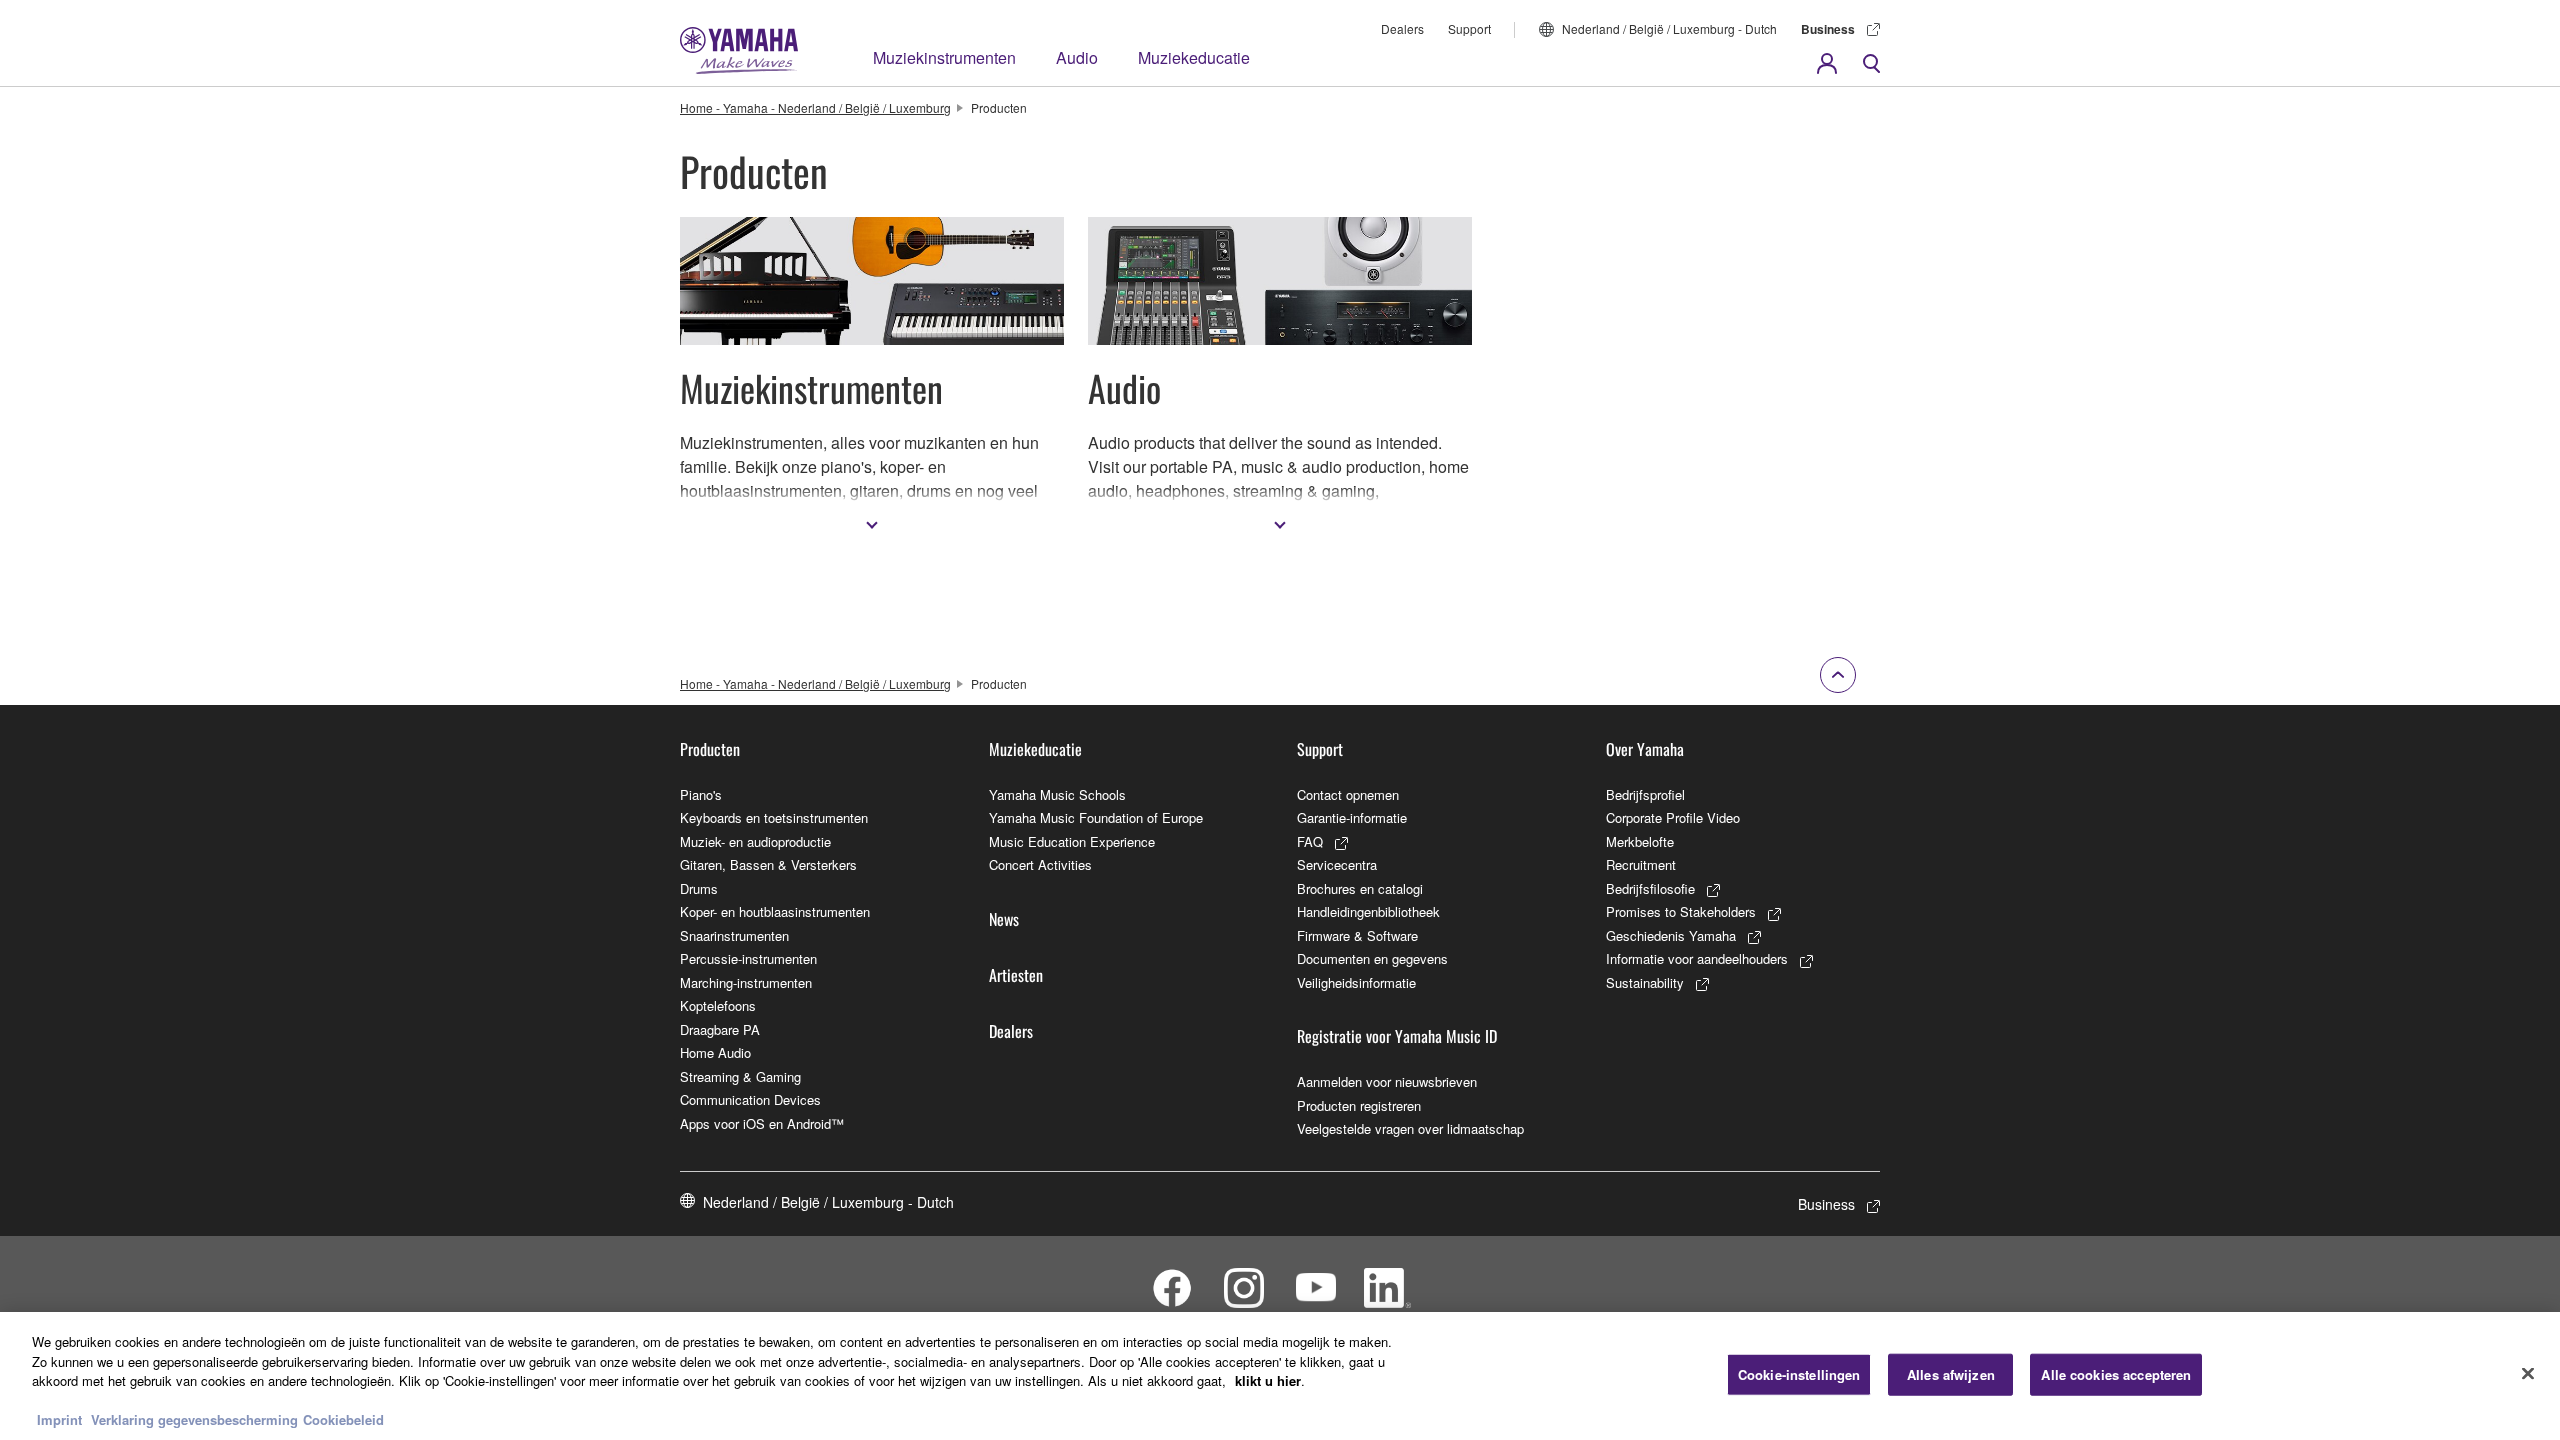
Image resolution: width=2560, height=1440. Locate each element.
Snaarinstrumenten (734, 935)
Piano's (701, 794)
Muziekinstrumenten (944, 57)
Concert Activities (1040, 864)
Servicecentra (1337, 864)
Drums (699, 888)
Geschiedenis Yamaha (1671, 935)
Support (1469, 28)
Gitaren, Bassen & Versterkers (768, 864)
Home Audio (715, 1052)
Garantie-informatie (1352, 817)
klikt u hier (1268, 1380)
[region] (1280, 1376)
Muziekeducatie (1194, 57)
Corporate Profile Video (1673, 817)
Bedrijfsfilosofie (1650, 888)
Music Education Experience (1072, 841)
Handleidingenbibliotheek (1368, 911)
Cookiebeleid (343, 1419)
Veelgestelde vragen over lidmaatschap (1410, 1128)
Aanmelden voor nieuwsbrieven (1387, 1081)
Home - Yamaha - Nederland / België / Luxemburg (815, 107)
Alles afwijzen (1951, 1374)
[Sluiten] (2528, 1374)
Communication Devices (750, 1099)
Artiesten (1016, 975)
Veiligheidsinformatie (1356, 982)
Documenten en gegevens (1372, 958)
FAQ (1310, 841)
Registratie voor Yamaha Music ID (1397, 1036)
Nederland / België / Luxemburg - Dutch (1669, 28)
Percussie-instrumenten (748, 958)
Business (1828, 29)
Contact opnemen (1348, 794)
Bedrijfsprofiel (1645, 794)
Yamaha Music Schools (1057, 794)
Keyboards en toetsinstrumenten (774, 817)
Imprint (59, 1419)
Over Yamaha (1645, 749)
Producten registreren (1359, 1105)
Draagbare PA (720, 1029)
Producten (710, 749)
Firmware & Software (1357, 935)
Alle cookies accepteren (2116, 1374)
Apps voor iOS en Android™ (762, 1123)
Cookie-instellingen (1799, 1374)
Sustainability (1645, 982)
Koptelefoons (718, 1005)
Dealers (1402, 28)
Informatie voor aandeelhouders (1697, 958)
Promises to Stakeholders (1681, 911)
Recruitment (1641, 864)
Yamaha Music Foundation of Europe (1096, 817)
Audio (1077, 57)
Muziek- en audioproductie (755, 841)
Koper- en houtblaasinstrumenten (775, 911)
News (1004, 919)
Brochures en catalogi (1360, 888)
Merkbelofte (1640, 841)
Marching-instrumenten (746, 982)
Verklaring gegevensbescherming (194, 1419)
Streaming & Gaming (740, 1076)
